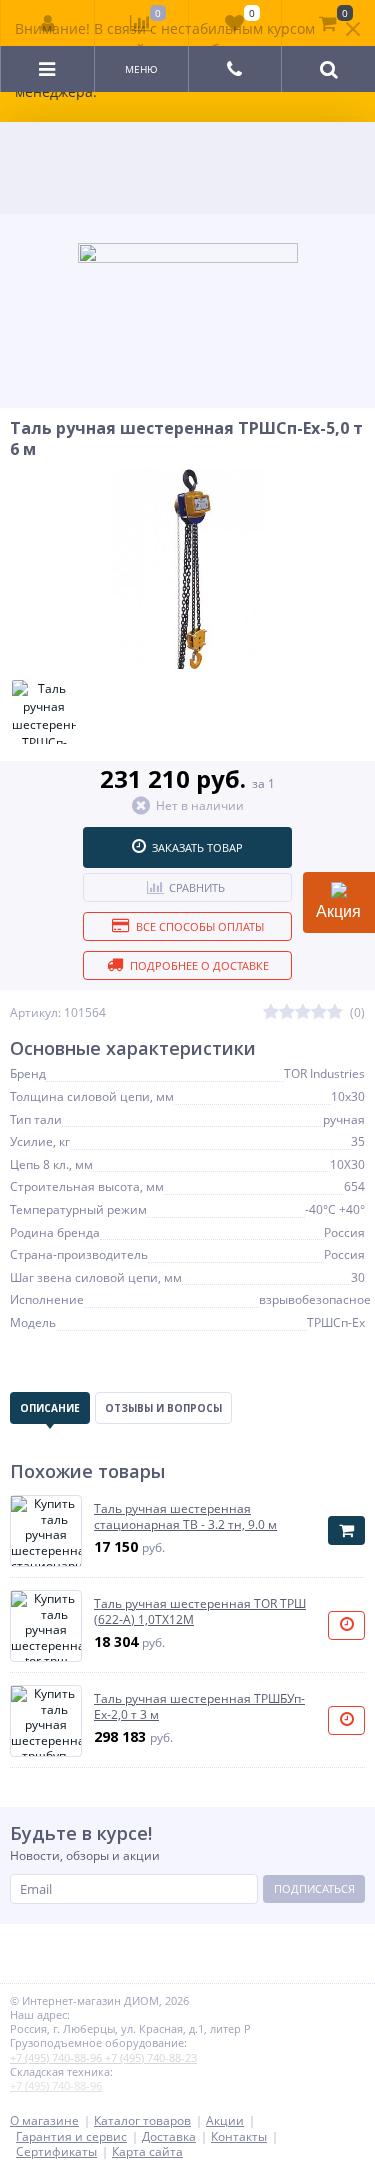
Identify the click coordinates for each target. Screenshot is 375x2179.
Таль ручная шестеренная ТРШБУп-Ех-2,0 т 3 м (199, 1706)
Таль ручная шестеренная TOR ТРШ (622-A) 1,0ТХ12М (200, 1611)
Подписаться (314, 1888)
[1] (271, 1012)
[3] (303, 1012)
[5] (335, 1012)
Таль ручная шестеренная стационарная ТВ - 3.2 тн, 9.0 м (185, 1516)
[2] (287, 1012)
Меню (141, 69)
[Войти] (48, 23)
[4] (319, 1012)
